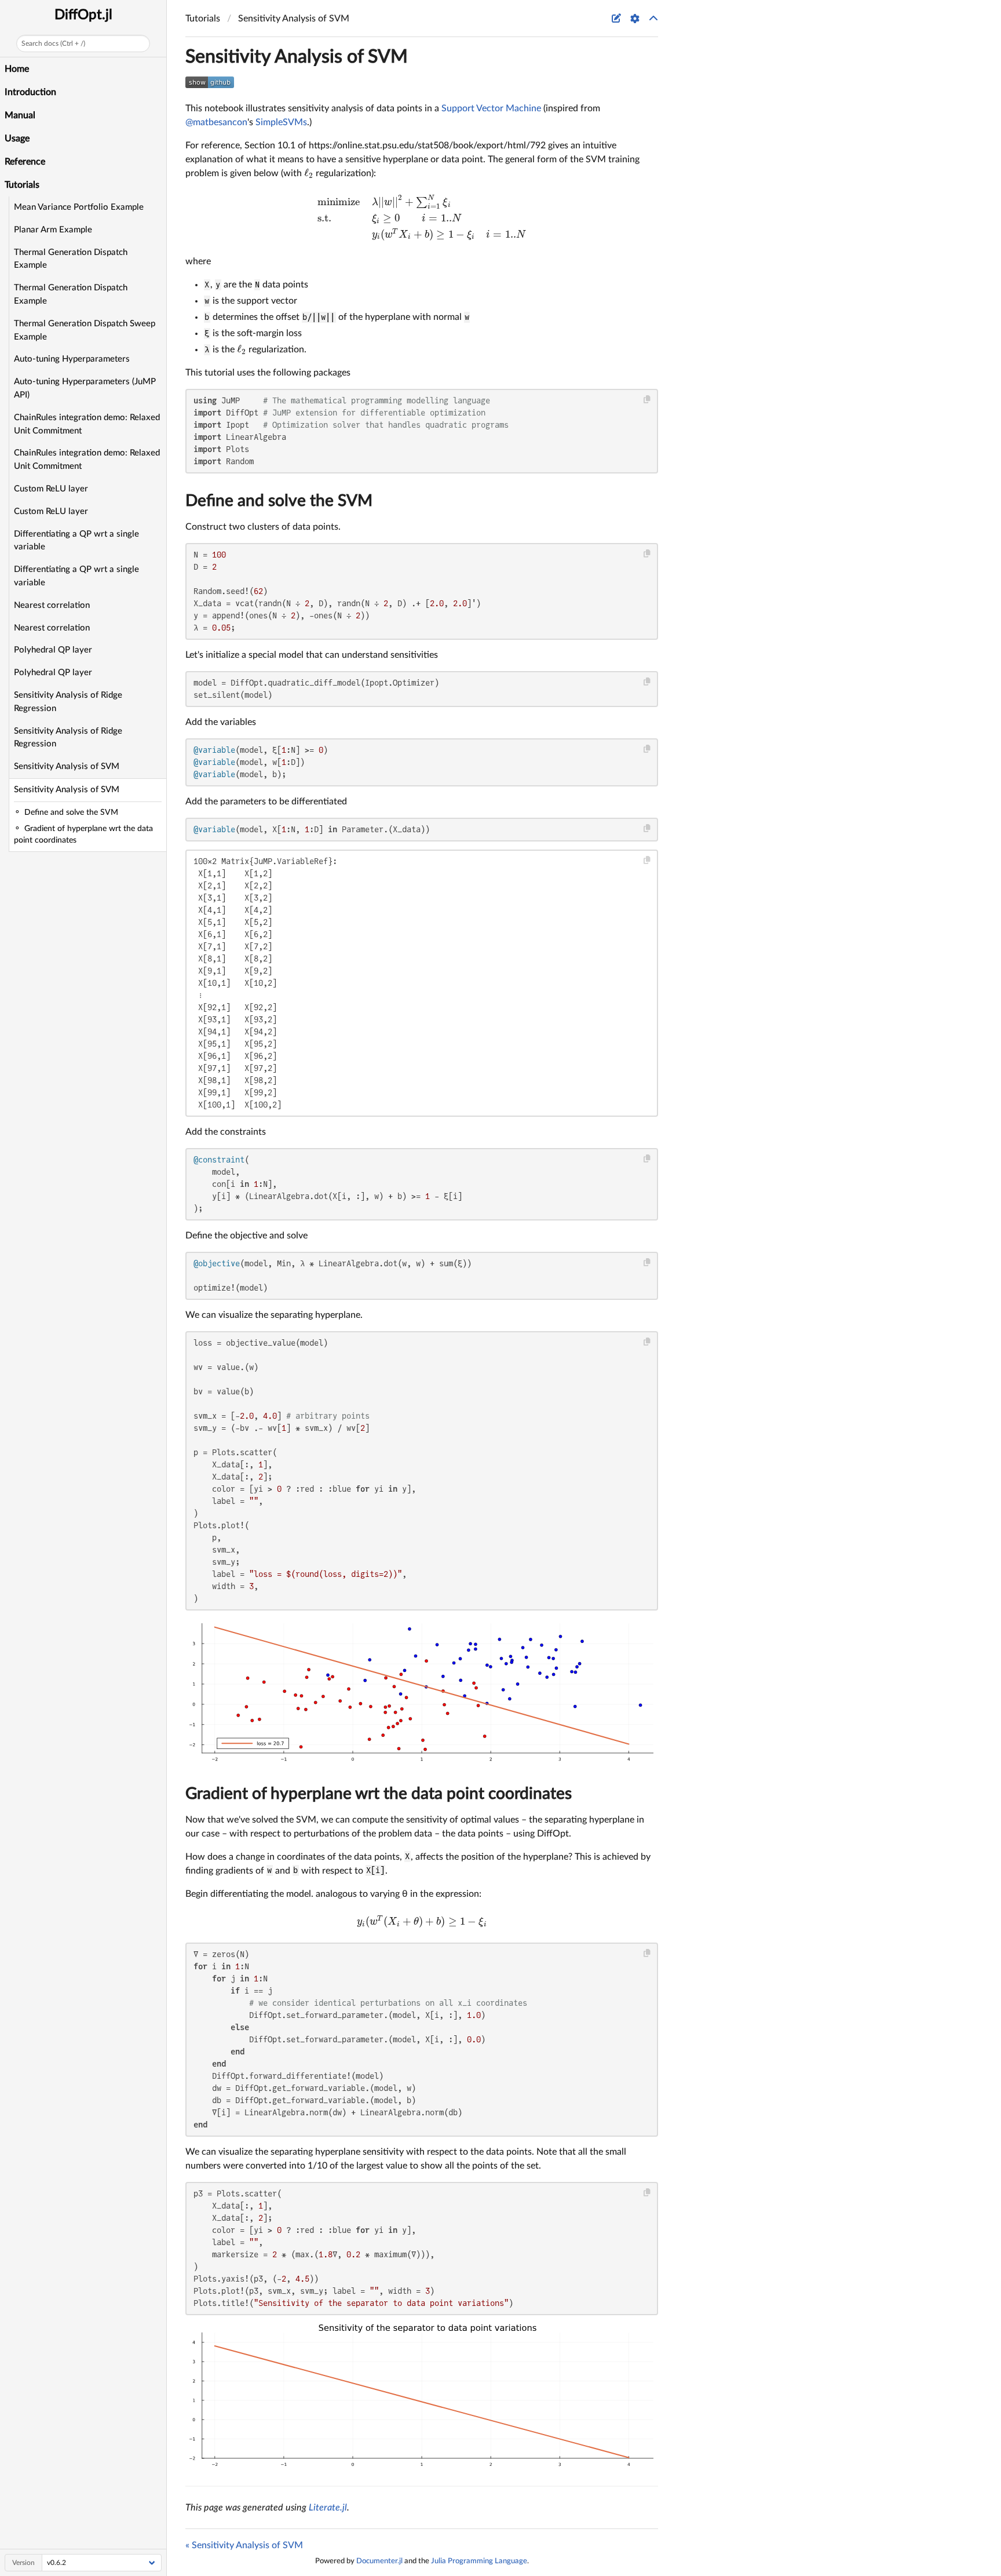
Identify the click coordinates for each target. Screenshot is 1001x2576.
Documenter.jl (379, 2561)
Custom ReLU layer (51, 489)
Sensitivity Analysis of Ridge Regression (68, 702)
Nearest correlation (52, 605)
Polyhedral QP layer (53, 650)
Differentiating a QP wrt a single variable (76, 541)
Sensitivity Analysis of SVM (67, 766)
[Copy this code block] (647, 400)
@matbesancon (216, 122)
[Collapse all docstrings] (653, 19)
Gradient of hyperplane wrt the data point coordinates (379, 1794)
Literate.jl (328, 2508)
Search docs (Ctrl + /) (53, 43)
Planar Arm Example (53, 230)
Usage (17, 139)
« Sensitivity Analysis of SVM (244, 2545)
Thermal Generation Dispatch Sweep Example (85, 330)
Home (17, 69)
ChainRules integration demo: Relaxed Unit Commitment (87, 424)
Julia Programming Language (479, 2561)
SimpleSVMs (281, 122)
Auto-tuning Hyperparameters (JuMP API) (85, 388)
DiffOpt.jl (83, 15)
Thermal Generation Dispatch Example (71, 259)
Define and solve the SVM (279, 501)
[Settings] (635, 19)
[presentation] (309, 173)
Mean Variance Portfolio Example (79, 207)
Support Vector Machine (491, 108)
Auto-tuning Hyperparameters (72, 359)
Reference (25, 162)
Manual (20, 115)
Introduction (30, 92)
